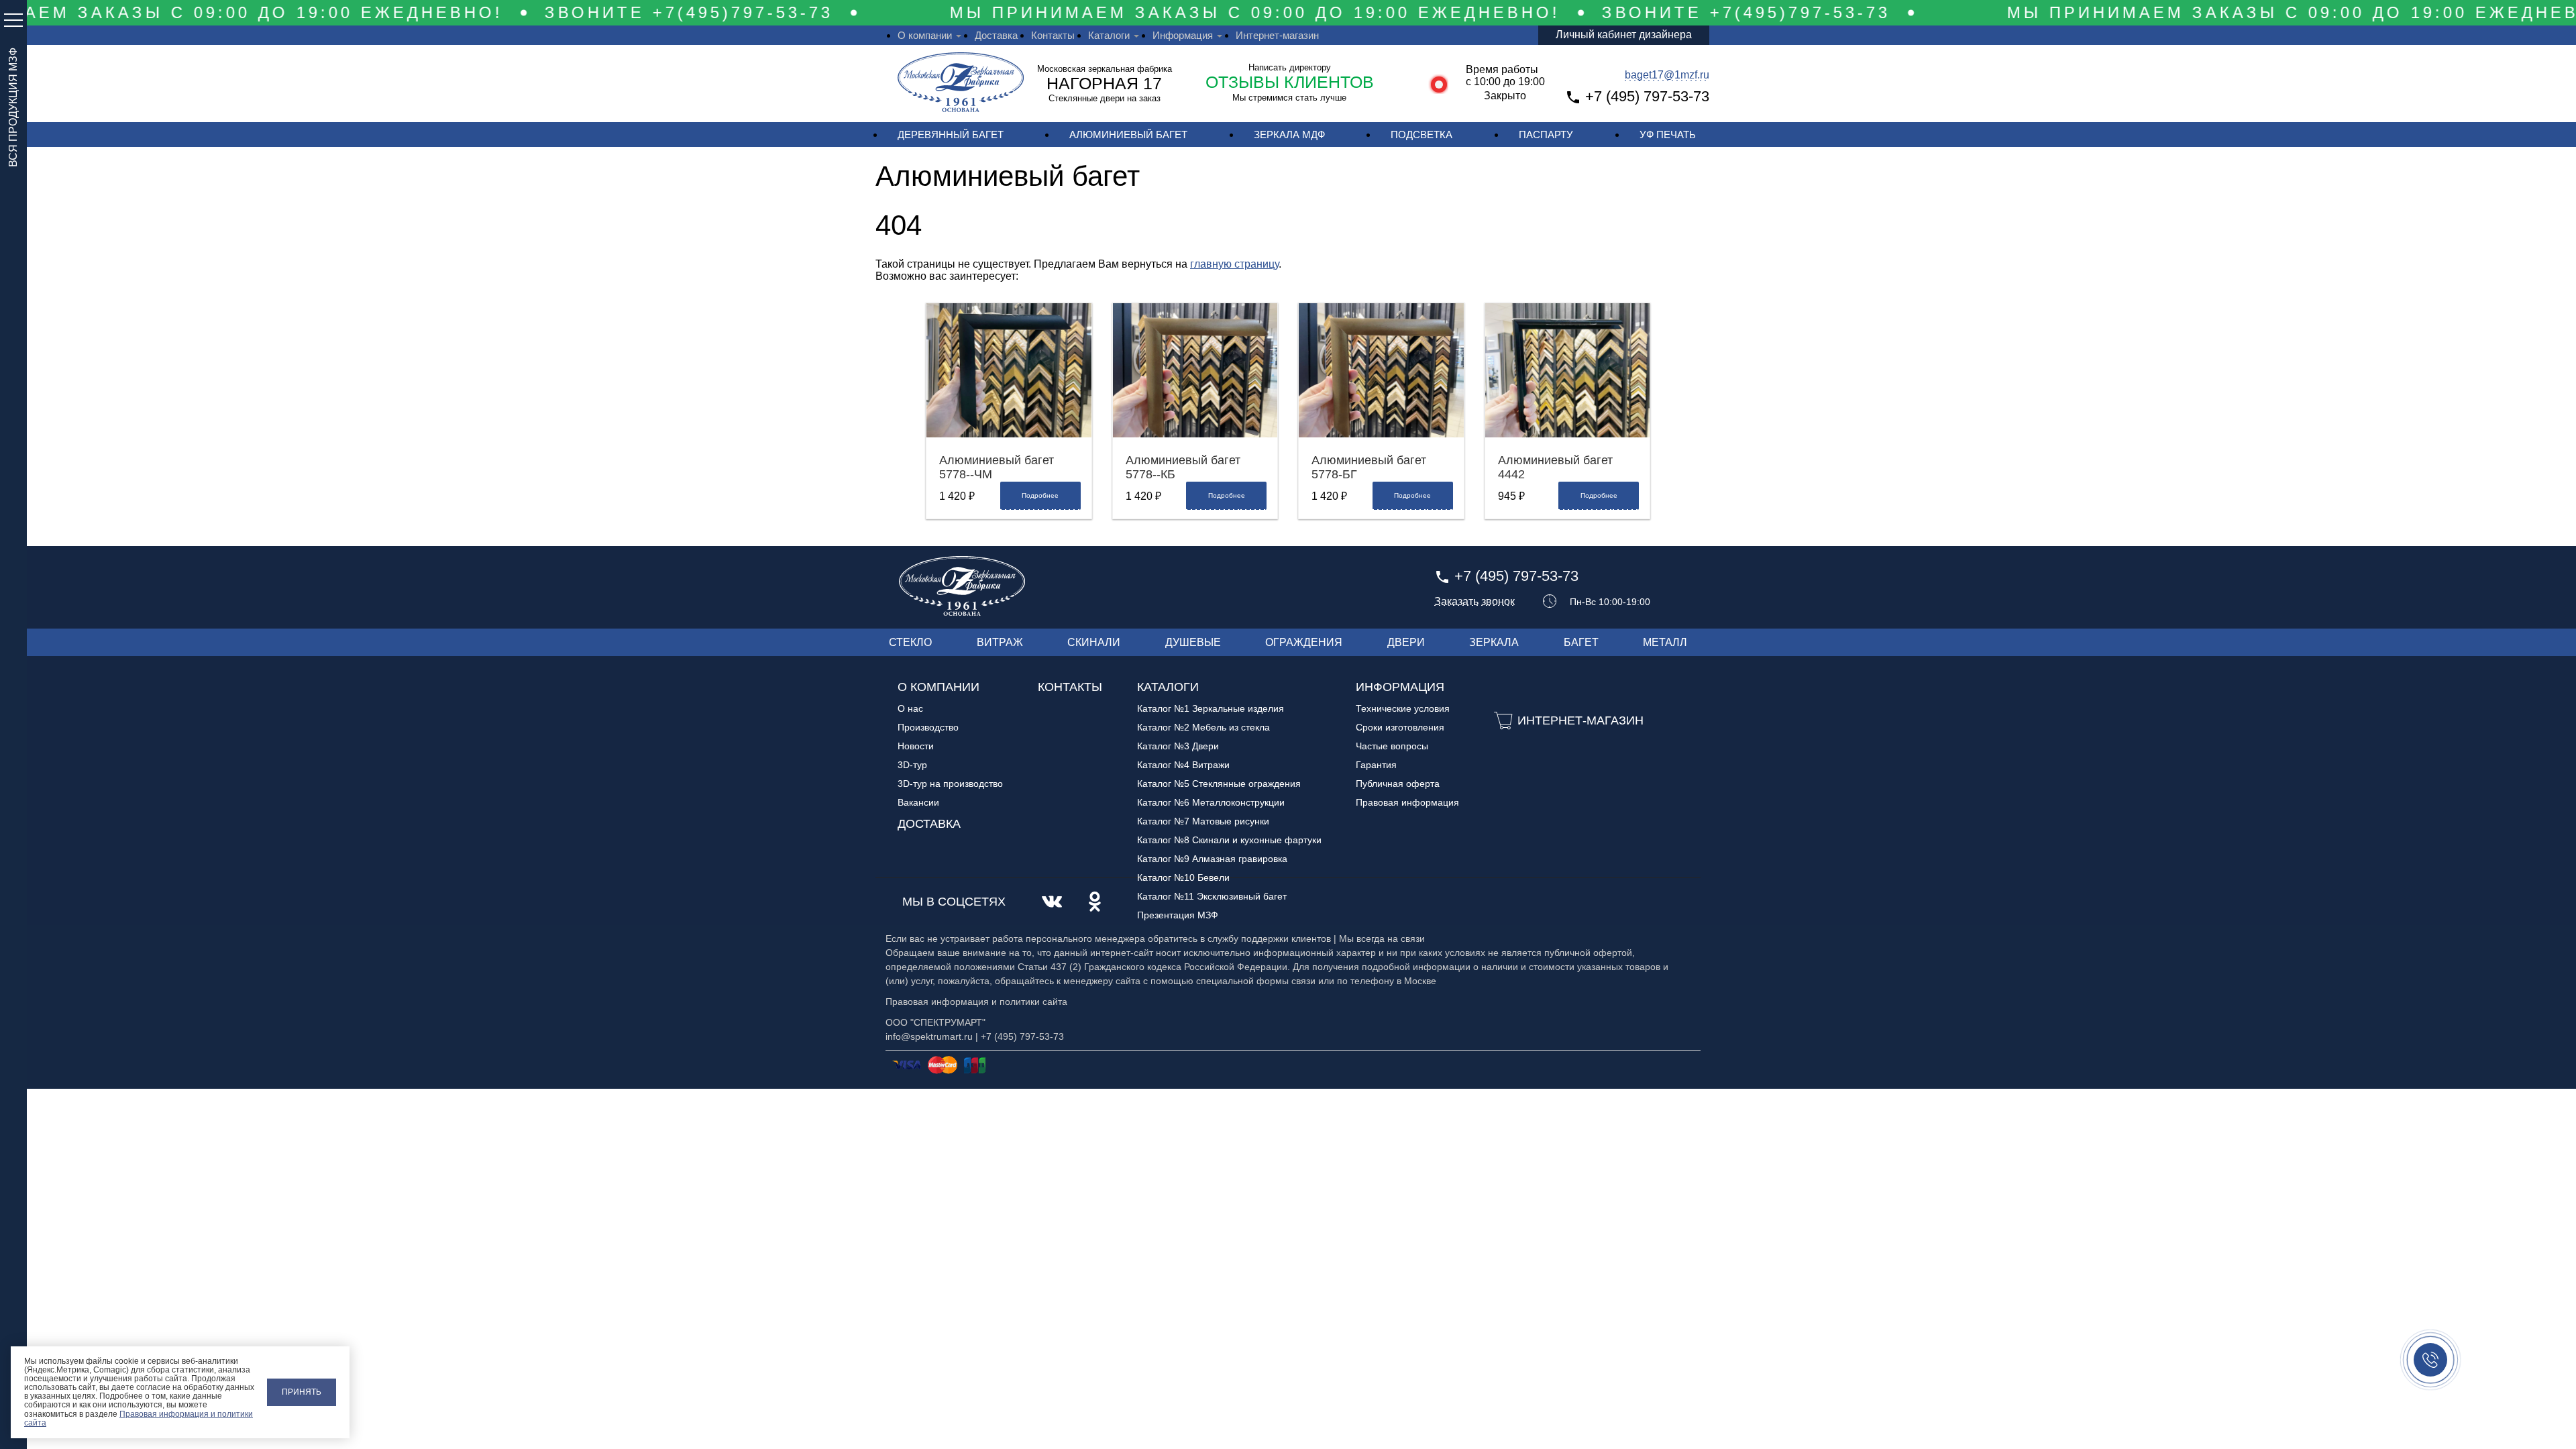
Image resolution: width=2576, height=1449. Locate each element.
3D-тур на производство (950, 784)
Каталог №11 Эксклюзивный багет (1212, 896)
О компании (925, 35)
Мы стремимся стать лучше (1289, 98)
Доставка (996, 35)
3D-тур (912, 765)
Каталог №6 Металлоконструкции (1211, 802)
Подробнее (1040, 495)
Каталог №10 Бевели (1183, 877)
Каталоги (1109, 35)
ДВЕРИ (1406, 642)
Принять (302, 1392)
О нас (910, 708)
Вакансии (918, 802)
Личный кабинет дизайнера (1624, 35)
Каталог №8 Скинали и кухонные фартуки (1229, 840)
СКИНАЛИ (1094, 642)
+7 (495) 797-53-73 (1647, 96)
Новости (916, 746)
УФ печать (1668, 135)
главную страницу (1234, 264)
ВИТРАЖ (1000, 642)
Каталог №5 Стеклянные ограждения (1219, 784)
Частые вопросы (1392, 746)
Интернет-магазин (1277, 35)
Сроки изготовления (1400, 727)
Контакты (1053, 35)
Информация (1183, 35)
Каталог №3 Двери (1178, 746)
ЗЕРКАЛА (1494, 642)
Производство (928, 727)
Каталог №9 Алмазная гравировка (1212, 859)
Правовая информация (1407, 802)
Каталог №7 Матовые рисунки (1203, 821)
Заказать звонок (1474, 602)
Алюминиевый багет (1128, 135)
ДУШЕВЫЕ (1193, 642)
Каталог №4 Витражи (1183, 765)
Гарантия (1376, 765)
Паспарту (1546, 135)
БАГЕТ (1581, 642)
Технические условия (1403, 708)
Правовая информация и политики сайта (139, 1418)
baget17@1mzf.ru (1667, 75)
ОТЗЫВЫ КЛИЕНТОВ (1290, 82)
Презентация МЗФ (1178, 915)
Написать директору (1290, 67)
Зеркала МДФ (1289, 135)
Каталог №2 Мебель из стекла (1203, 727)
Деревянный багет (951, 135)
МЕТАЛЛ (1665, 642)
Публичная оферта (1398, 784)
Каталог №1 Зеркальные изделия (1211, 708)
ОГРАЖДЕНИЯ (1304, 642)
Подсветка (1421, 135)
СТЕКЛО (910, 642)
